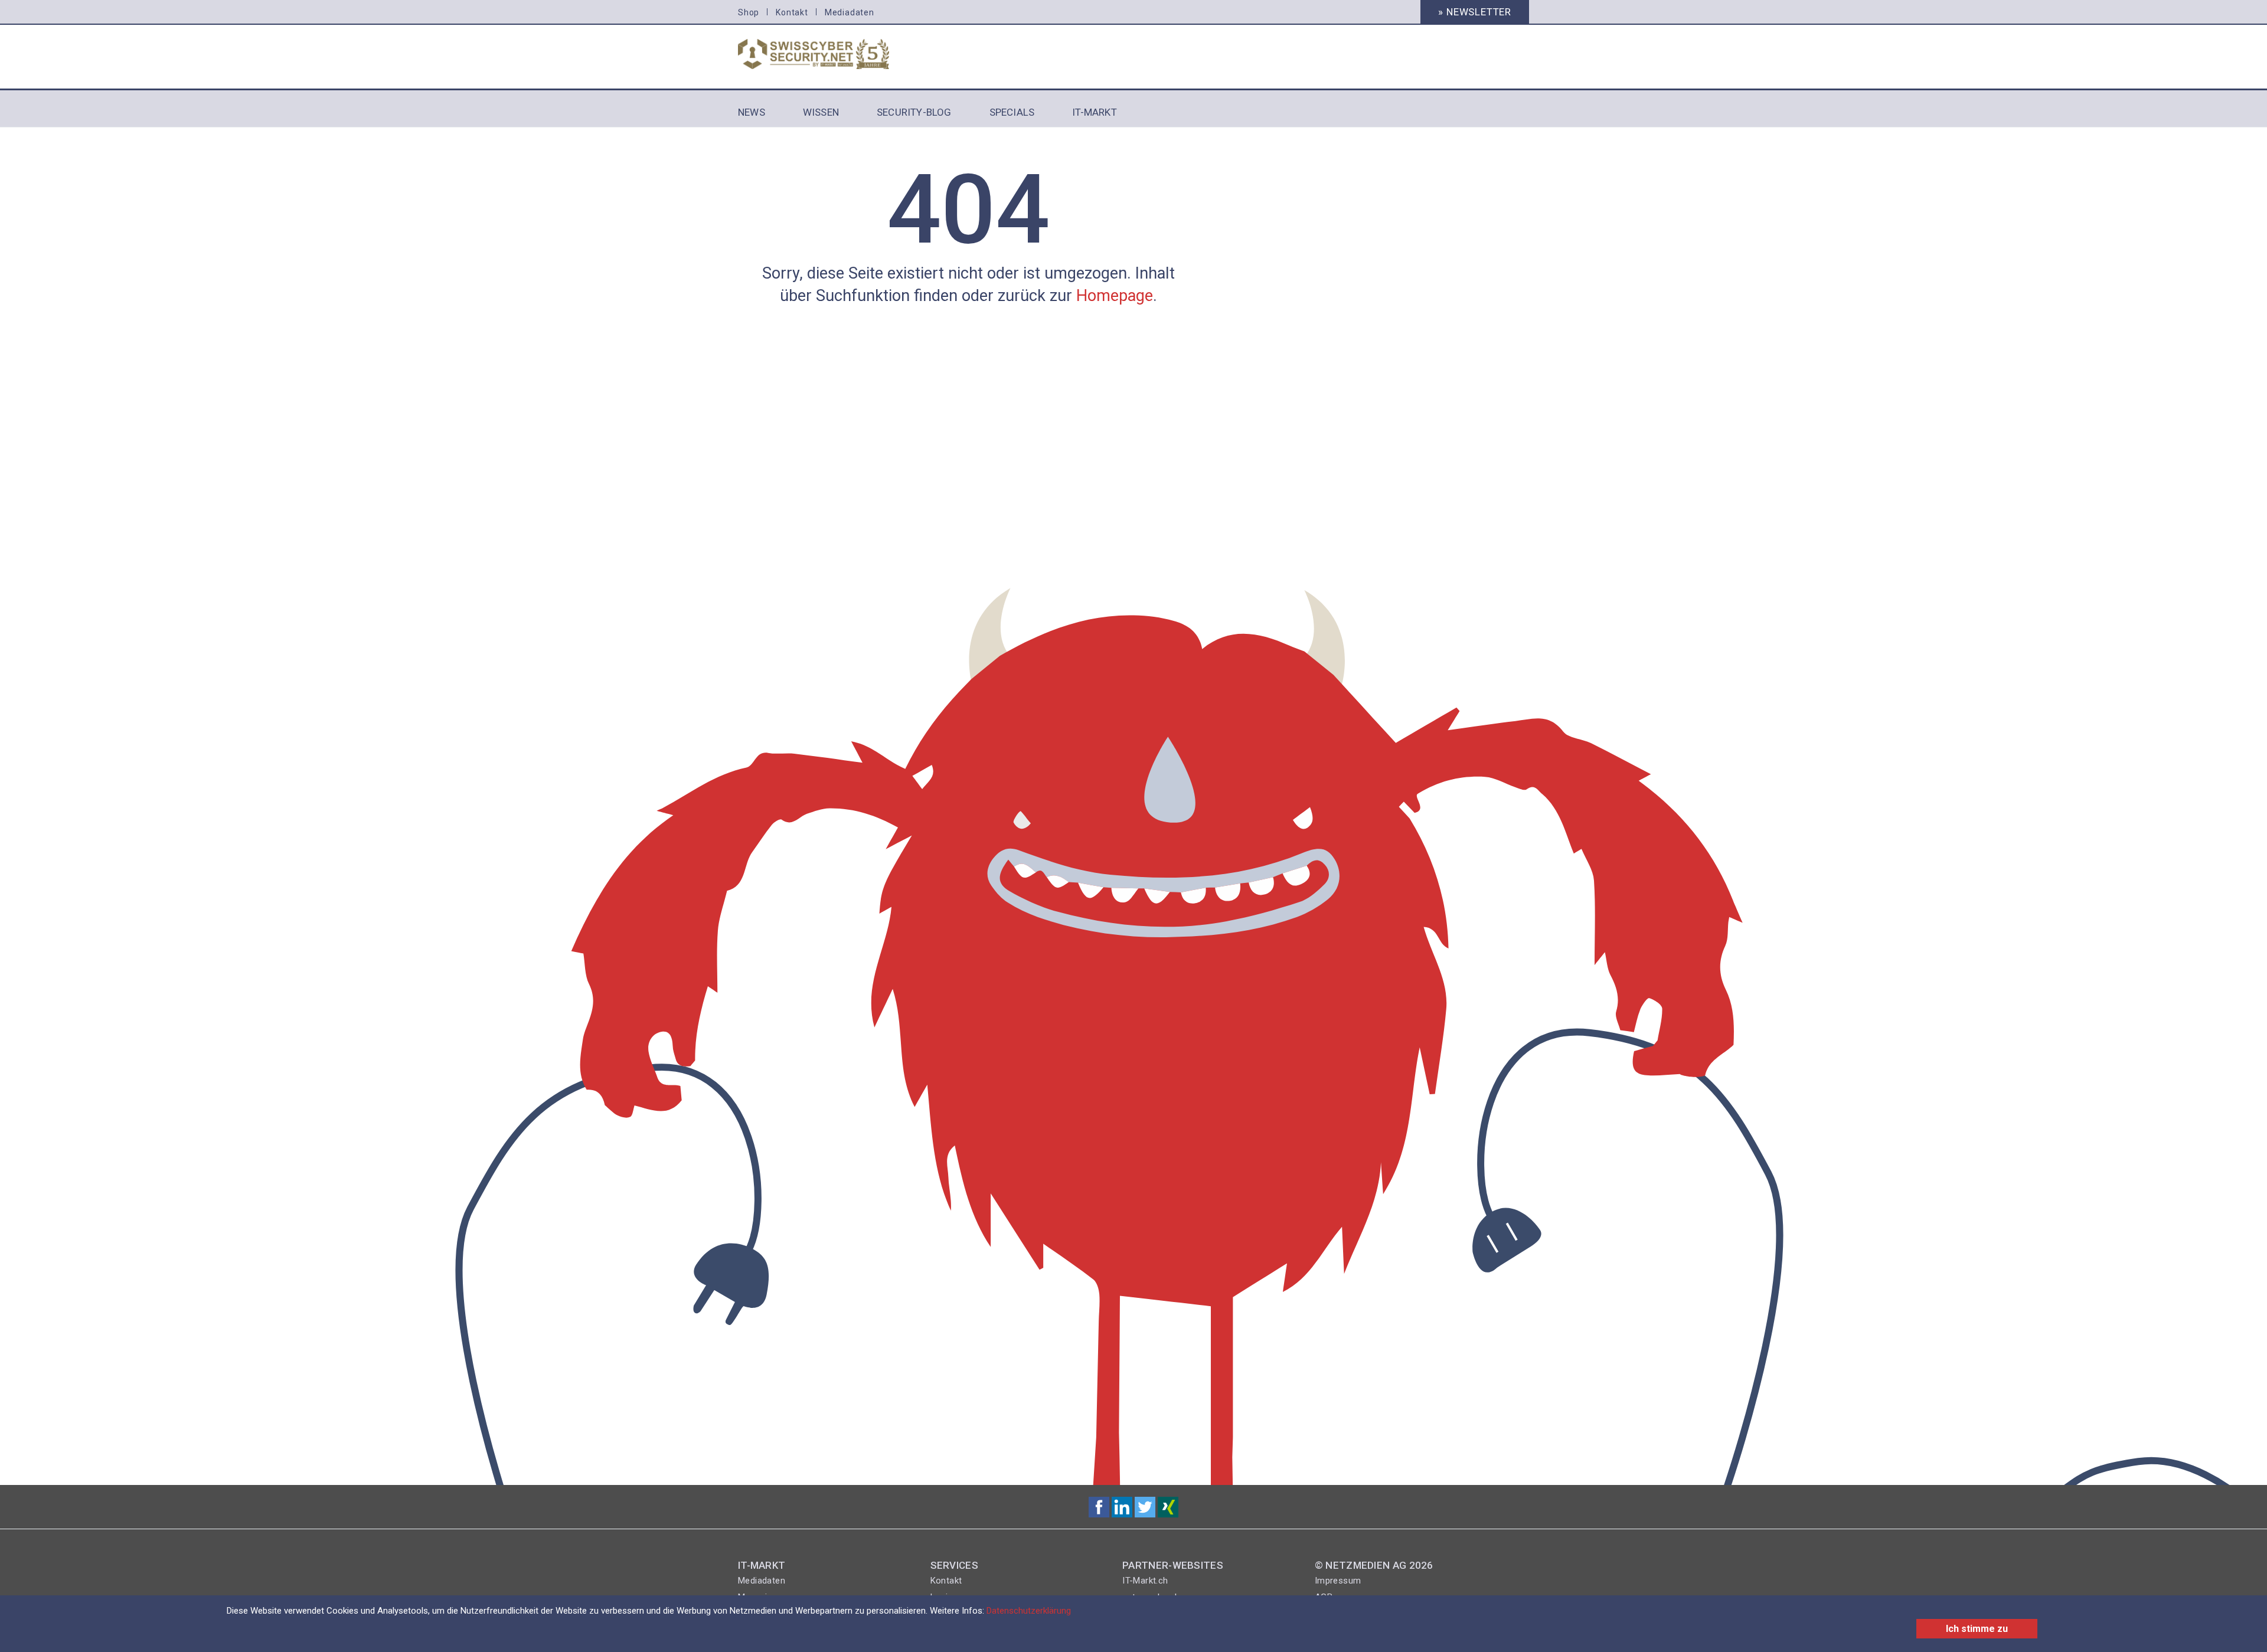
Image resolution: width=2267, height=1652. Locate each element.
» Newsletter (1475, 12)
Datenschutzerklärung (1029, 1611)
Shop (749, 12)
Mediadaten (850, 12)
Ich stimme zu (1977, 1629)
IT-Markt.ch (1145, 1581)
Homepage (1115, 296)
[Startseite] (828, 54)
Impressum (1338, 1581)
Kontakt (792, 12)
